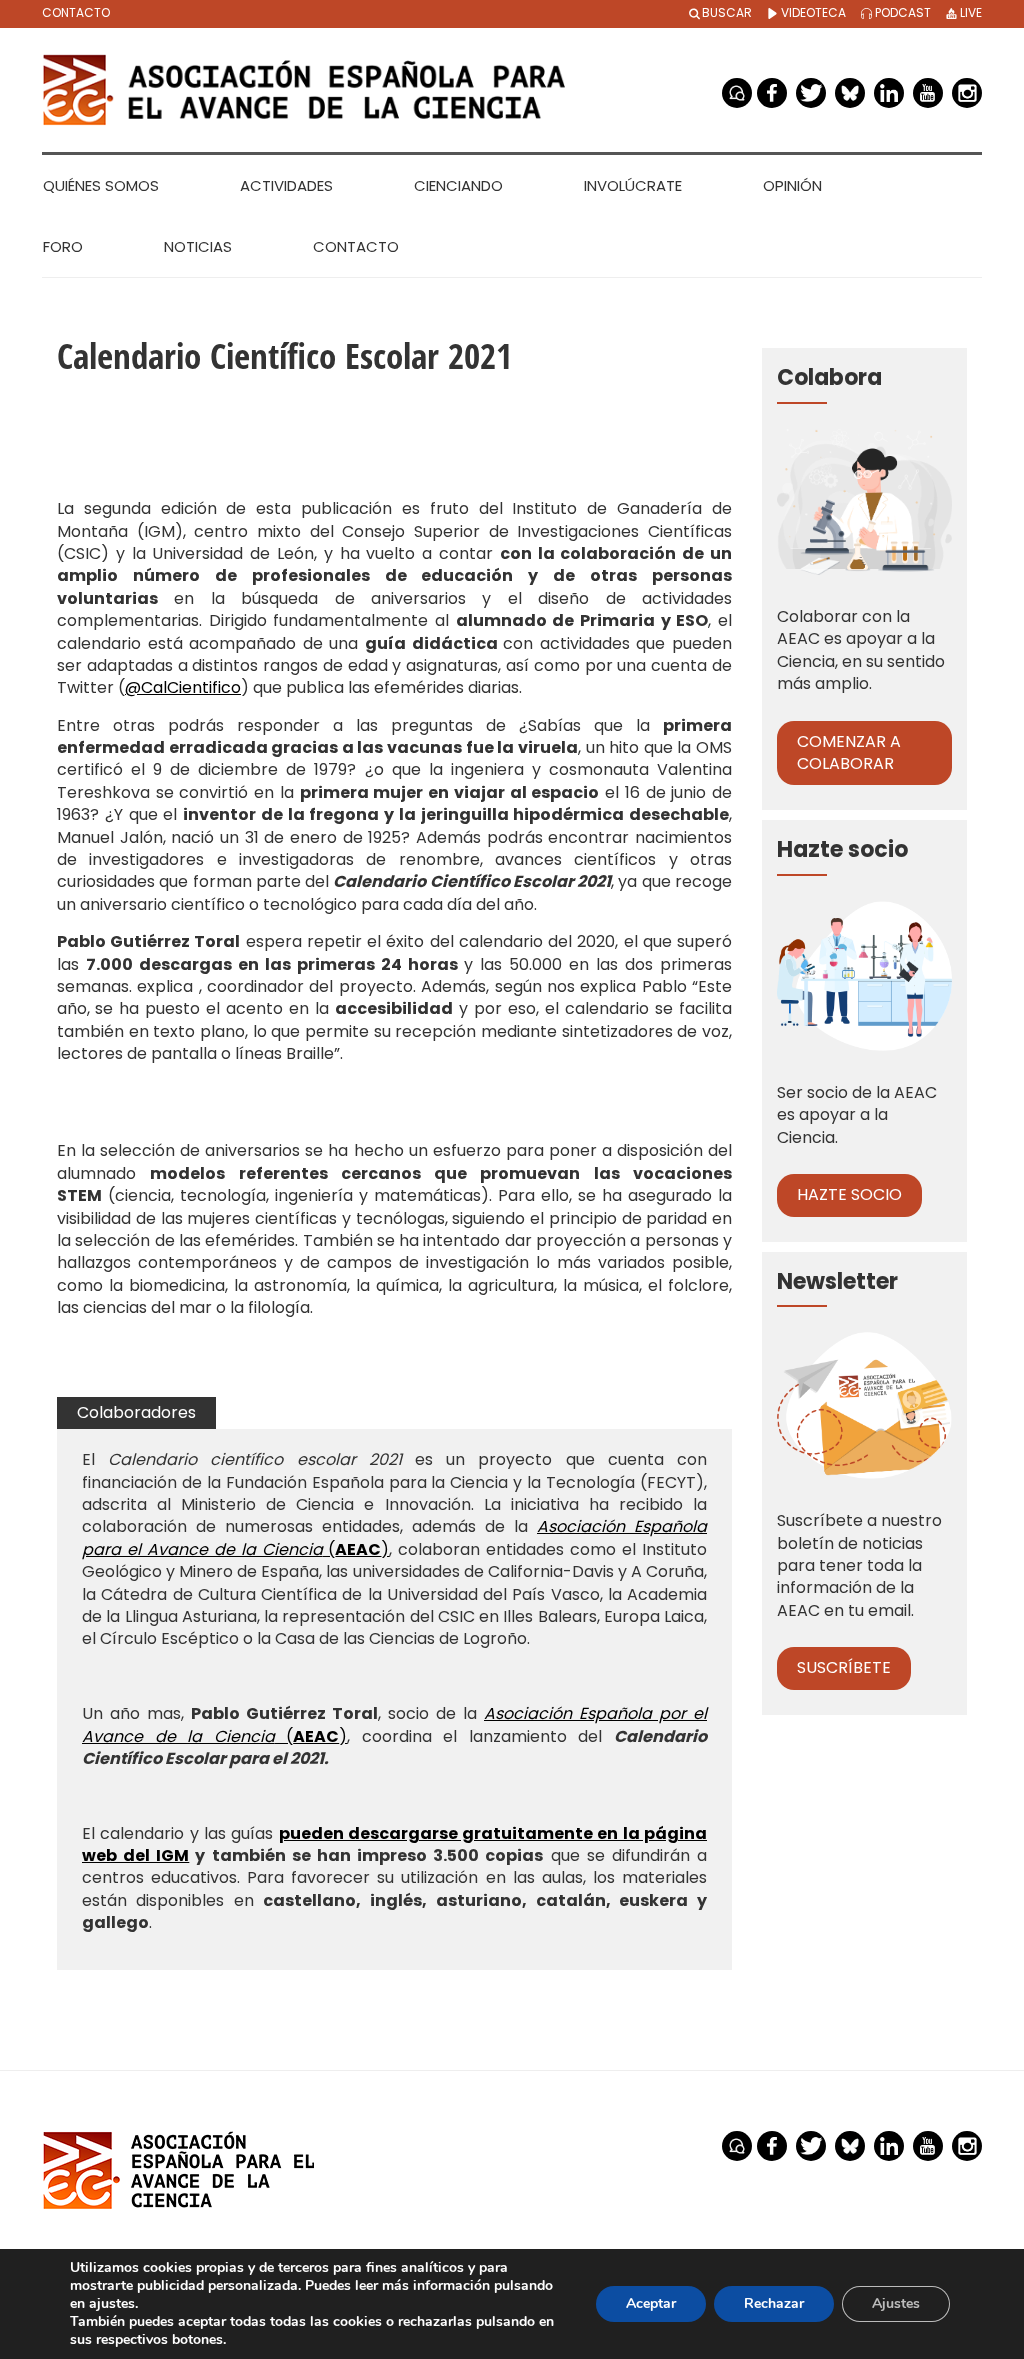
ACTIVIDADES (286, 185)
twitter (811, 93)
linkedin (889, 93)
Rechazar (774, 2303)
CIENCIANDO (458, 185)
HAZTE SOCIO (849, 1194)
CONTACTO (76, 12)
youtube (928, 93)
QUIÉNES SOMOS (101, 185)
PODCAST (901, 12)
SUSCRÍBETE (844, 1667)
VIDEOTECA (812, 12)
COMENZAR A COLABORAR (849, 752)
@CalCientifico (183, 687)
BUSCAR (727, 12)
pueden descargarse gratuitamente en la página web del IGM (394, 1844)
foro (737, 93)
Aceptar (651, 2303)
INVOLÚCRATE (633, 185)
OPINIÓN (792, 185)
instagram (967, 93)
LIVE (969, 12)
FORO (63, 246)
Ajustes (896, 2303)
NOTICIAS (198, 246)
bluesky (850, 93)
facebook (772, 93)
